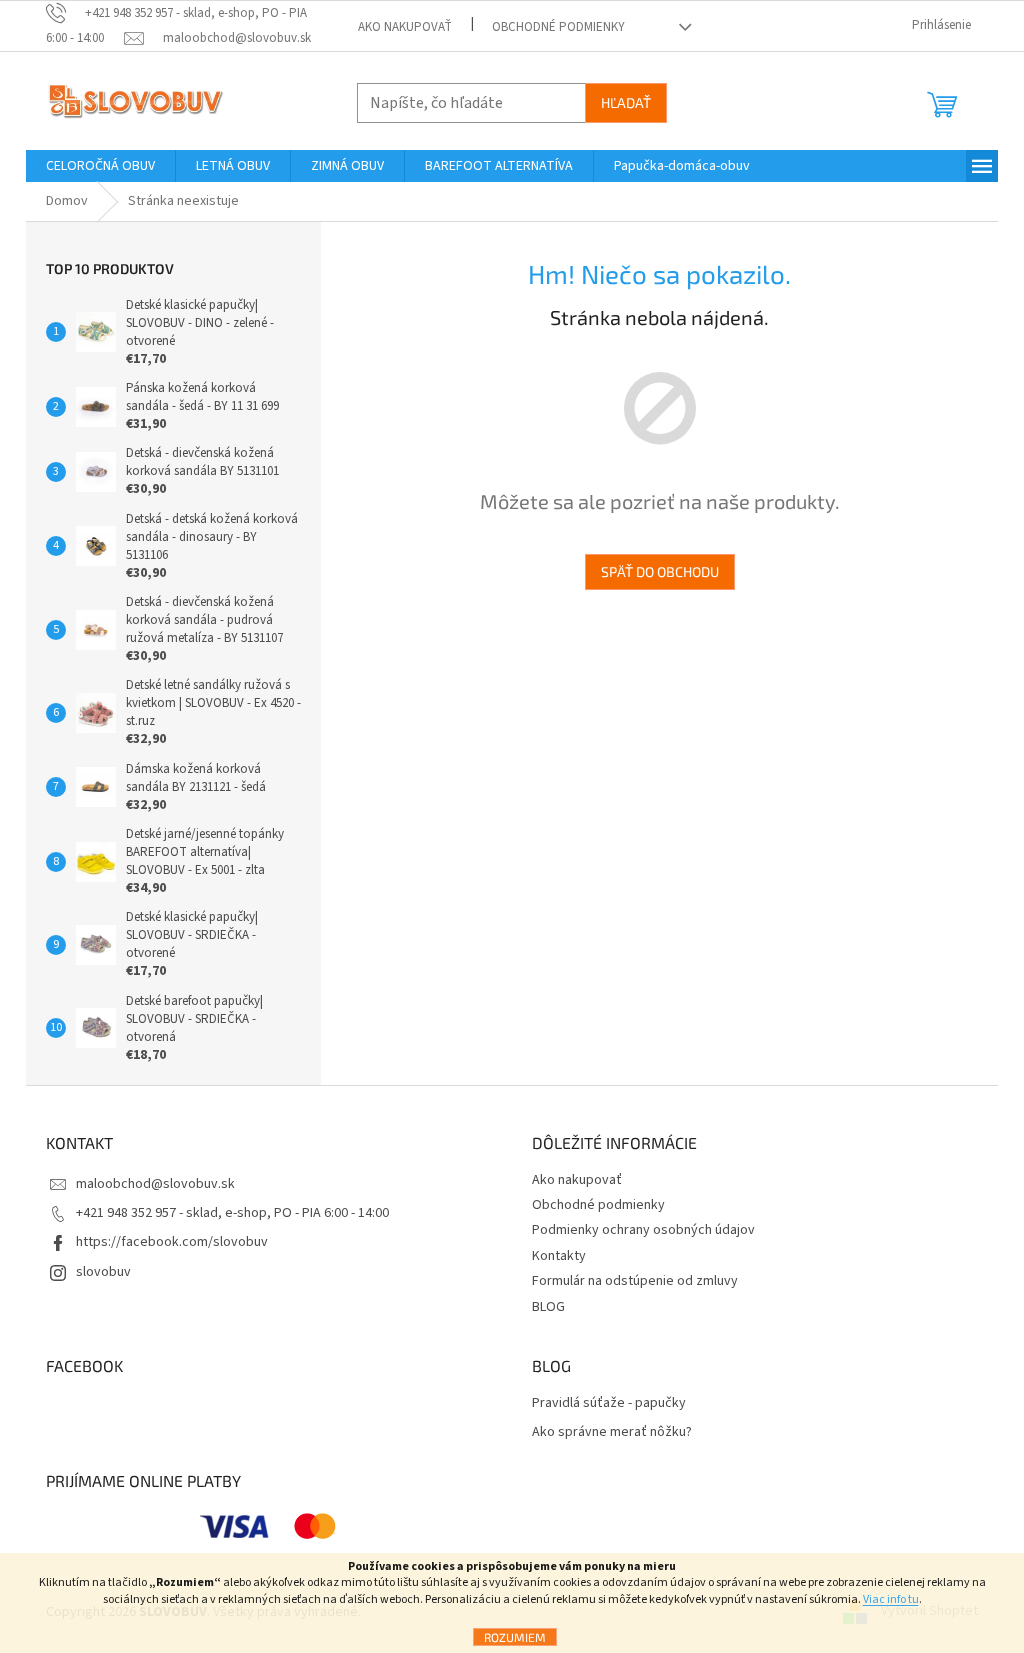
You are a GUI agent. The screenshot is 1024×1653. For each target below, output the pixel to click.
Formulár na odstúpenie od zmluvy (635, 1281)
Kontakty (559, 1256)
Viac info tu (891, 1599)
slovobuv (103, 1272)
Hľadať (626, 102)
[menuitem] (100, 166)
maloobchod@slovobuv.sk (155, 1184)
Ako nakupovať (405, 27)
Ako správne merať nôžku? (612, 1432)
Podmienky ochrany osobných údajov (643, 1230)
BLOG (548, 1307)
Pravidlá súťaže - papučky (609, 1403)
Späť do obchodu (660, 571)
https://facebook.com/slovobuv (172, 1242)
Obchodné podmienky (558, 27)
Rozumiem (515, 1637)
